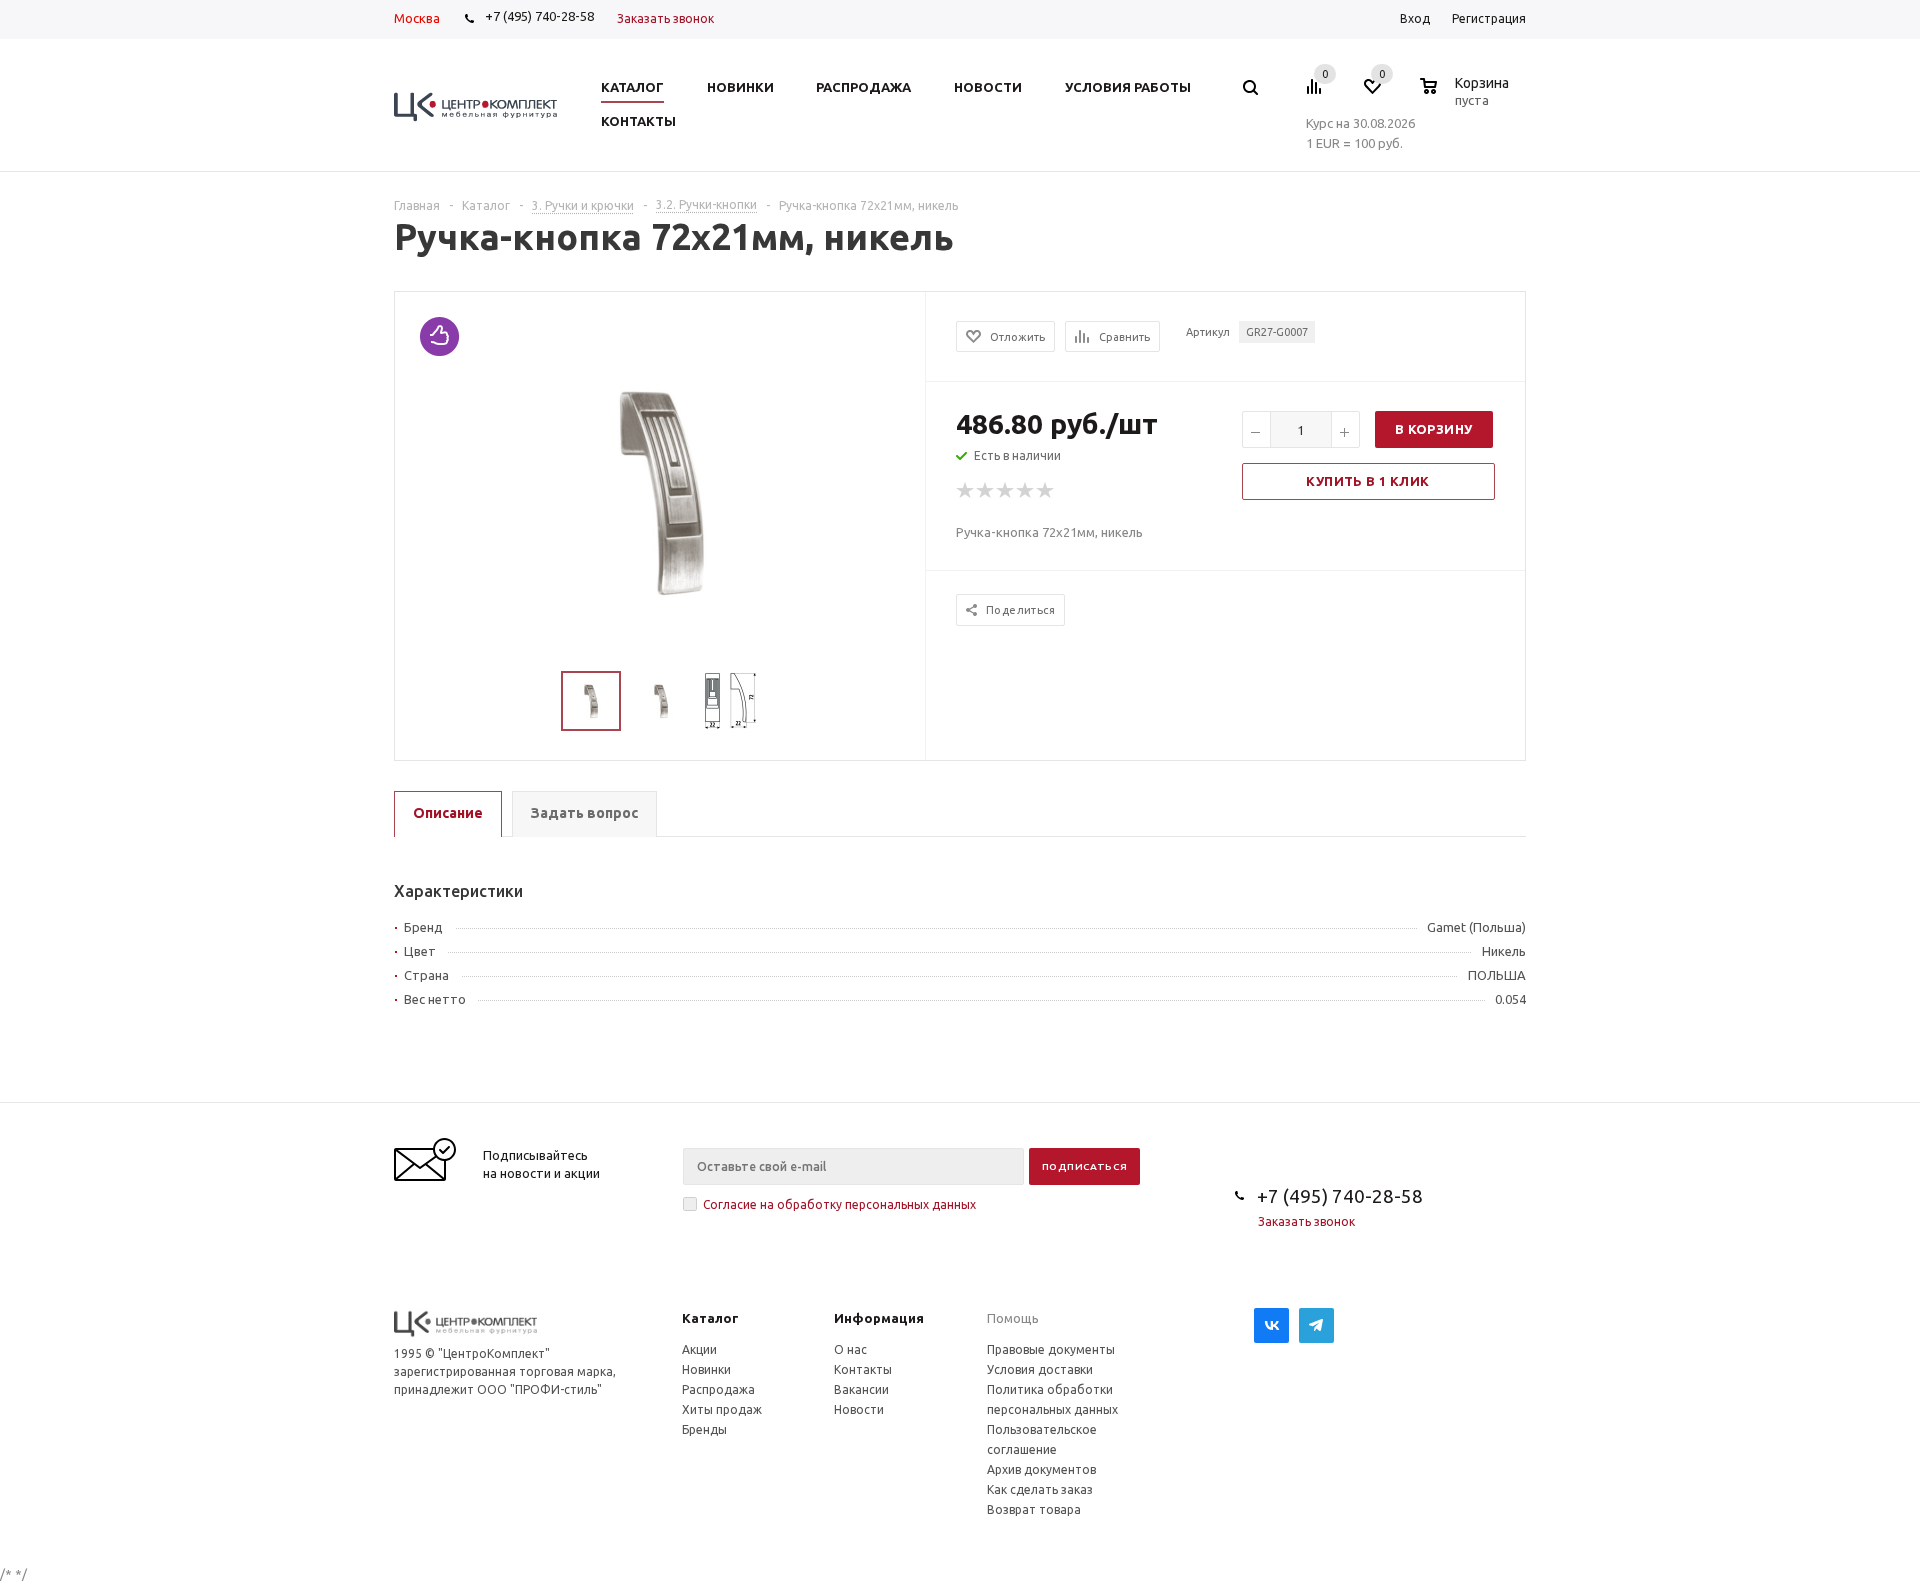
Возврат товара (1034, 1509)
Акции (699, 1349)
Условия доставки (1040, 1369)
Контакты (863, 1369)
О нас (850, 1349)
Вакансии (861, 1389)
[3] (1006, 491)
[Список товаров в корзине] (1467, 97)
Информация (879, 1318)
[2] (986, 491)
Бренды (704, 1429)
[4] (1026, 491)
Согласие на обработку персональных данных (839, 1204)
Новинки (706, 1369)
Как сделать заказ (1040, 1489)
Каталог (710, 1318)
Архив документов (1041, 1469)
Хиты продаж (722, 1409)
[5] (1046, 491)
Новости (859, 1409)
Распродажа (718, 1389)
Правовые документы (1051, 1349)
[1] (966, 491)
